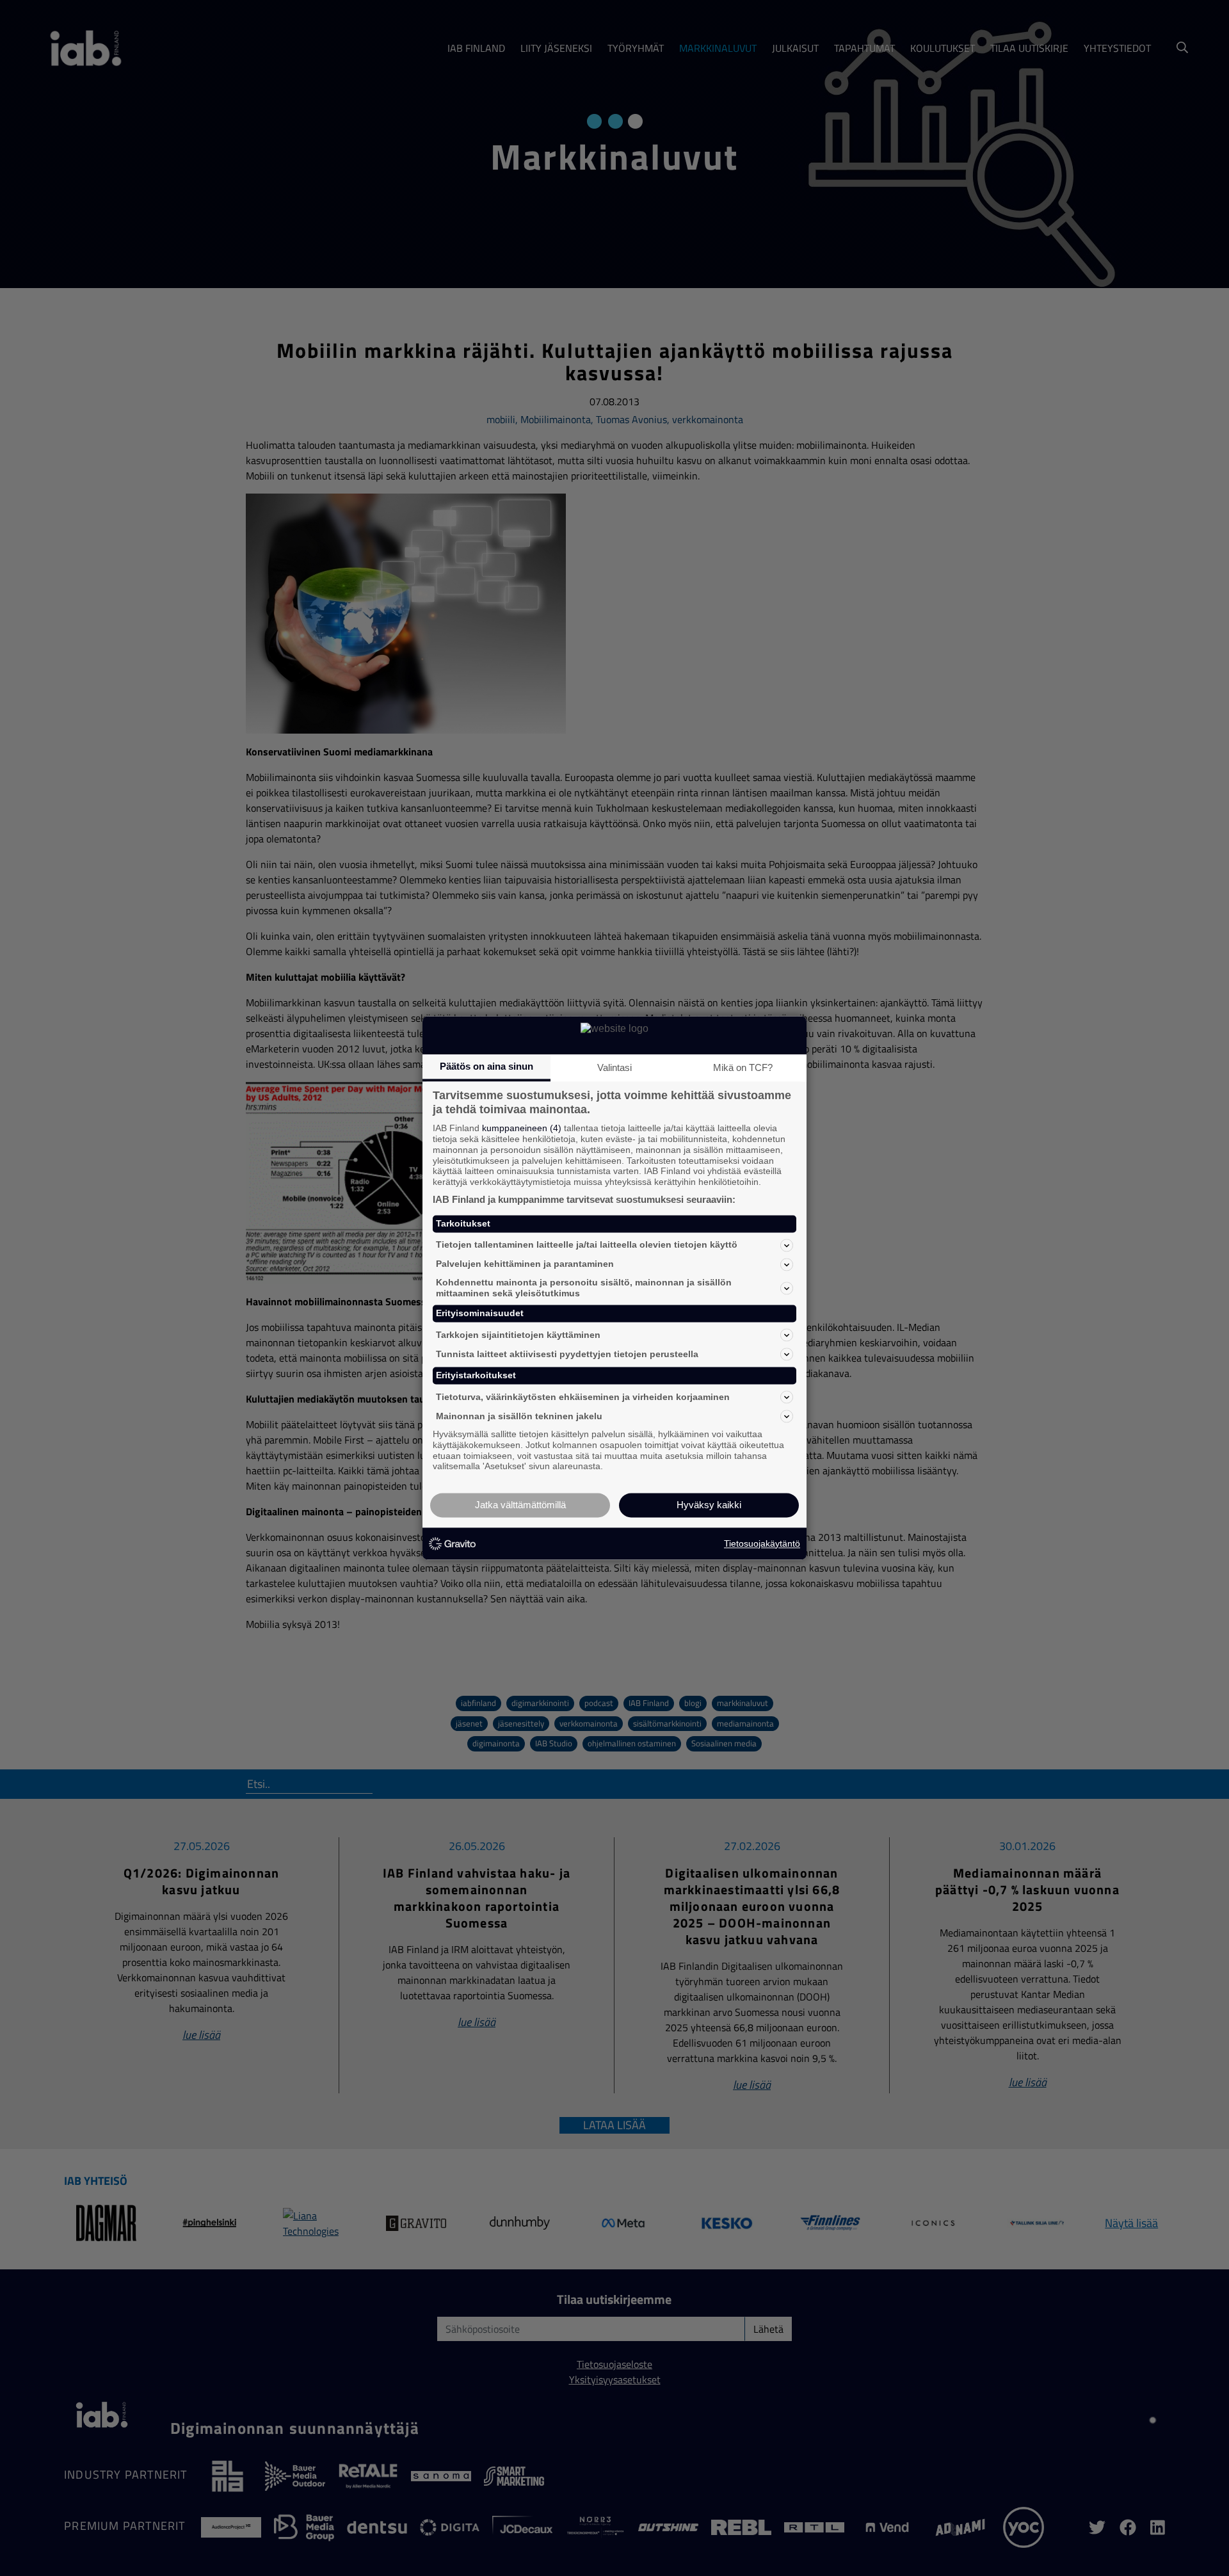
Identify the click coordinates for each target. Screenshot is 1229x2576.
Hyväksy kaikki (709, 1505)
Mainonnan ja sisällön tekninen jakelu (519, 1416)
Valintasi (614, 1067)
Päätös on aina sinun (486, 1066)
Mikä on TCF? (743, 1067)
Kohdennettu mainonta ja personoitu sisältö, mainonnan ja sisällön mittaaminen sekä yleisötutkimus (584, 1288)
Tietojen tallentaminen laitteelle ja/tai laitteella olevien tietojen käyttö (587, 1245)
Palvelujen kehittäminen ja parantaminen (525, 1264)
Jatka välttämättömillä (520, 1505)
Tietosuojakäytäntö (762, 1543)
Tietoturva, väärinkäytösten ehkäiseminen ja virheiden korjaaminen (583, 1397)
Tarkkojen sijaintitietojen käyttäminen (518, 1335)
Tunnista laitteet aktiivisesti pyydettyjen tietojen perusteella (567, 1354)
